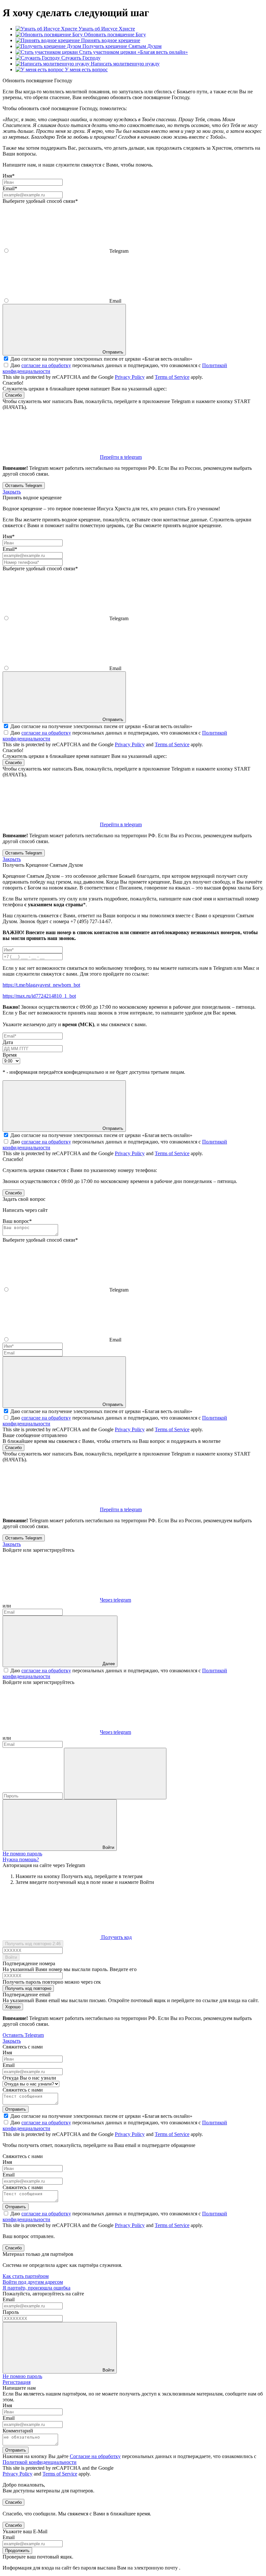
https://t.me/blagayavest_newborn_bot (41, 985)
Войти (108, 1847)
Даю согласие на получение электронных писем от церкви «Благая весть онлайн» (101, 359)
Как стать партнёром (26, 2276)
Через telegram (115, 1600)
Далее (109, 1664)
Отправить (16, 2450)
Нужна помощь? (21, 1859)
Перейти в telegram (121, 457)
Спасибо (13, 395)
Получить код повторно (28, 1988)
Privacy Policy (130, 377)
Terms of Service (172, 377)
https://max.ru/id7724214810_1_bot (39, 996)
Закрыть (12, 492)
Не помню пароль (22, 1854)
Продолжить (17, 2551)
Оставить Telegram (24, 486)
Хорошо (13, 2007)
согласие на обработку (46, 365)
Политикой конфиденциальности (40, 2462)
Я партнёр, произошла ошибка (36, 2288)
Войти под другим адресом (33, 2282)
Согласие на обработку (95, 2456)
